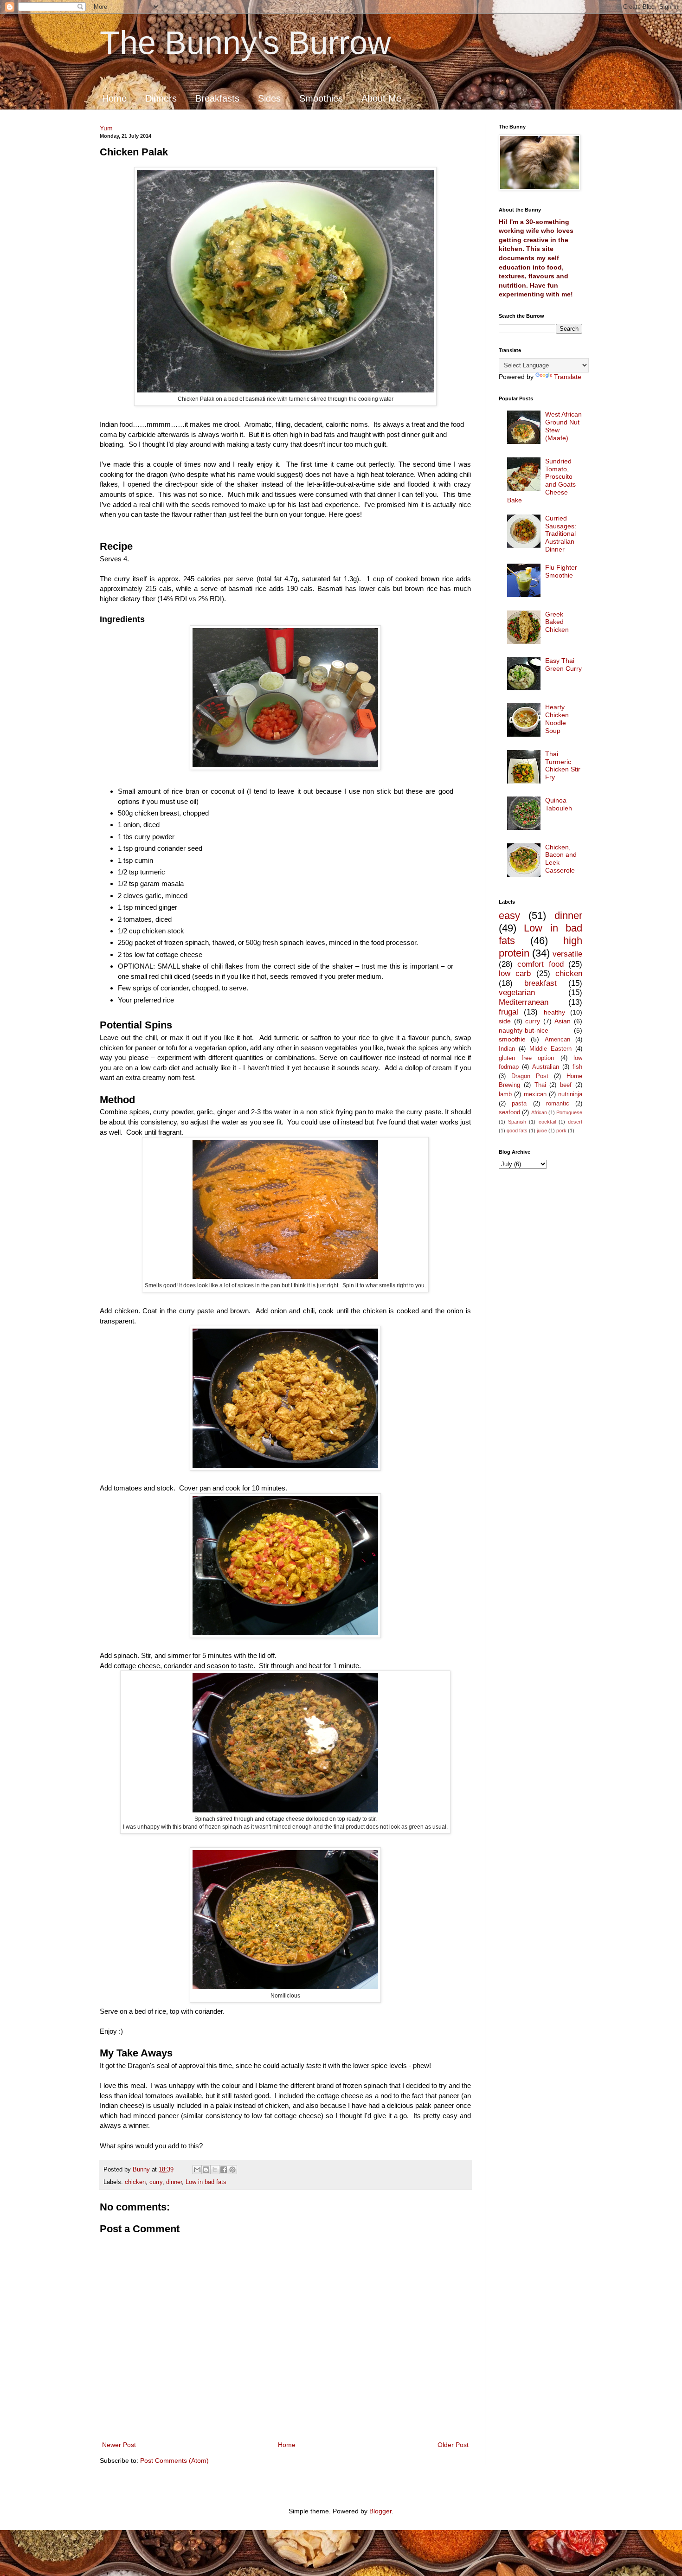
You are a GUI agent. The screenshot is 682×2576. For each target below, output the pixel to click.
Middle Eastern (550, 1049)
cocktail (547, 1122)
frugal (508, 1012)
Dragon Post (530, 1076)
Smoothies (321, 98)
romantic (558, 1104)
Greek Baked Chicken (557, 622)
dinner (174, 2182)
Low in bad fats (206, 2182)
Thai (540, 1085)
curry (156, 2182)
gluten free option (526, 1058)
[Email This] (197, 2170)
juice (542, 1131)
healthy (554, 1012)
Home (114, 98)
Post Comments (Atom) (174, 2460)
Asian (563, 1021)
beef (566, 1085)
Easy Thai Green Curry (563, 665)
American (557, 1040)
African (539, 1112)
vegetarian (517, 992)
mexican (535, 1094)
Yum (106, 128)
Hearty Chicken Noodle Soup (557, 719)
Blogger (380, 2511)
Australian (546, 1067)
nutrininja (570, 1094)
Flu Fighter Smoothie (561, 571)
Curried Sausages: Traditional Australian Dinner (561, 534)
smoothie (512, 1039)
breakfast (540, 983)
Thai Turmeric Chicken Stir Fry (563, 765)
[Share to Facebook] (224, 2170)
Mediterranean (524, 1002)
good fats (517, 1131)
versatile (567, 954)
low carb (515, 973)
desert (575, 1122)
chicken (135, 2182)
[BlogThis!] (206, 2170)
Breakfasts (217, 98)
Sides (269, 98)
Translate (568, 377)
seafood (509, 1112)
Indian (507, 1049)
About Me (381, 98)
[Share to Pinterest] (232, 2170)
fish (577, 1067)
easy (509, 915)
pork (561, 1131)
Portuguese (569, 1112)
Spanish (517, 1122)
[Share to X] (215, 2170)
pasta (519, 1104)
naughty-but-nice (524, 1030)
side (505, 1021)
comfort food (540, 964)
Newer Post (119, 2445)
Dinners (161, 98)
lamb (505, 1094)
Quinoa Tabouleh (559, 804)
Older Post (453, 2445)
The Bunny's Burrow (245, 43)
